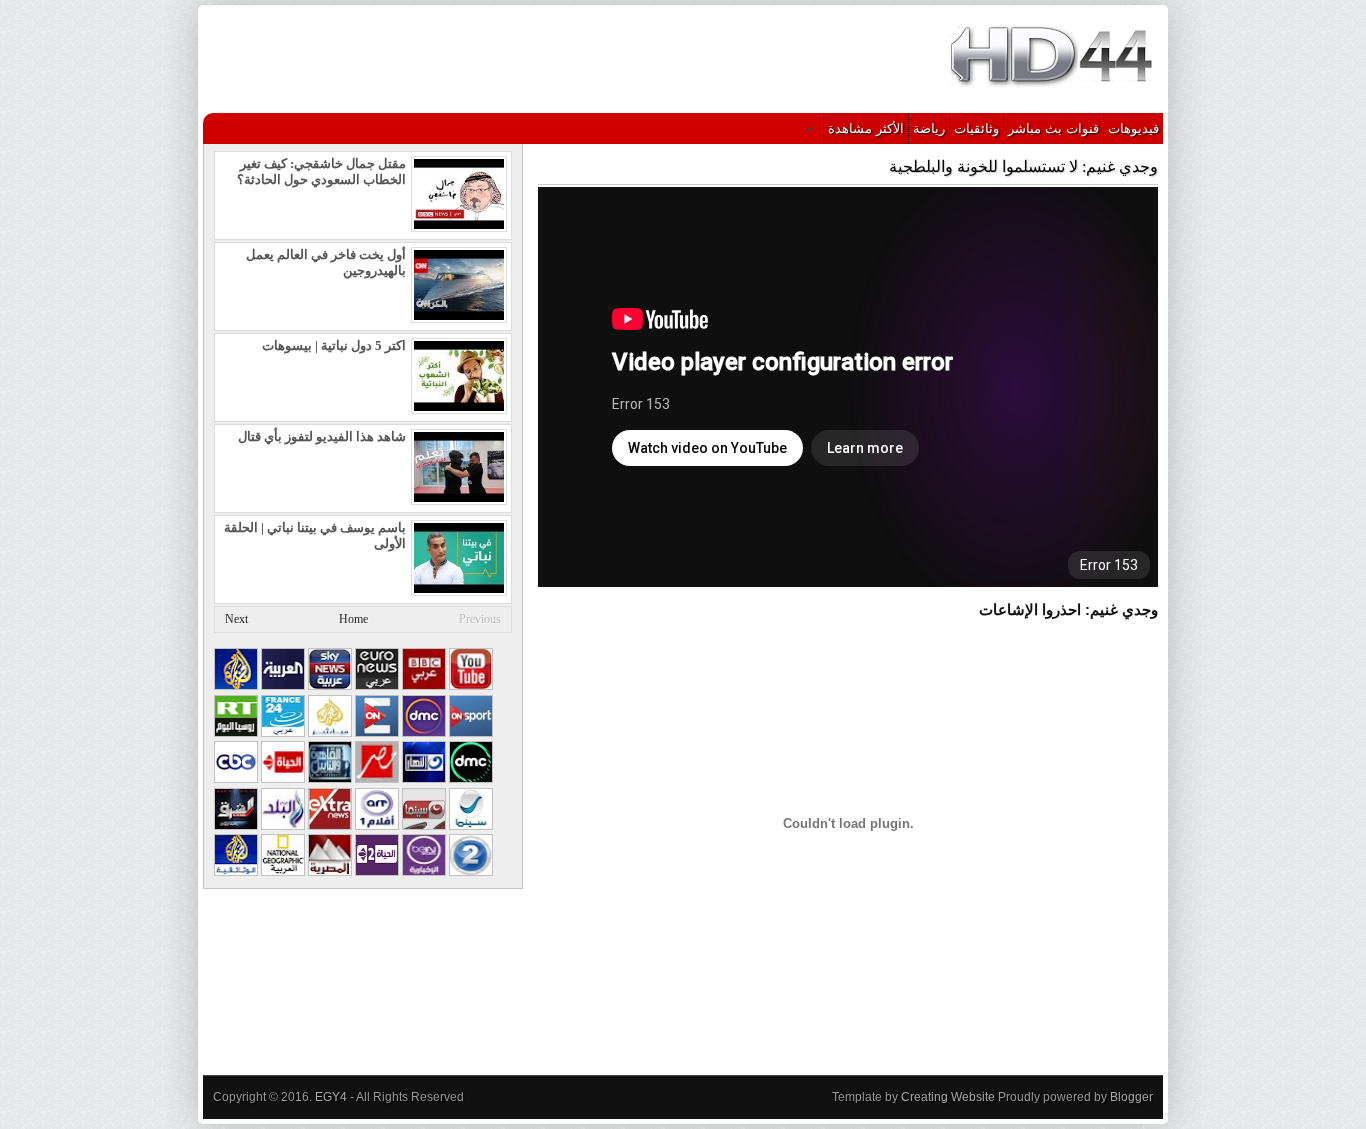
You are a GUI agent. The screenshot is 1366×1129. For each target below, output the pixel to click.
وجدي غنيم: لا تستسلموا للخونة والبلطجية (1023, 166)
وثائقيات (976, 128)
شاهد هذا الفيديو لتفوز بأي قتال (322, 436)
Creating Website (948, 1097)
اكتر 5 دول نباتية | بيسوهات (334, 345)
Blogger (1131, 1097)
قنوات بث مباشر (1053, 128)
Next (236, 619)
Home (353, 619)
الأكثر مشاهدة (866, 128)
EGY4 (331, 1097)
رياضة (929, 128)
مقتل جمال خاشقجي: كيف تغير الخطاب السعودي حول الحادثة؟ (321, 171)
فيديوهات (1133, 128)
